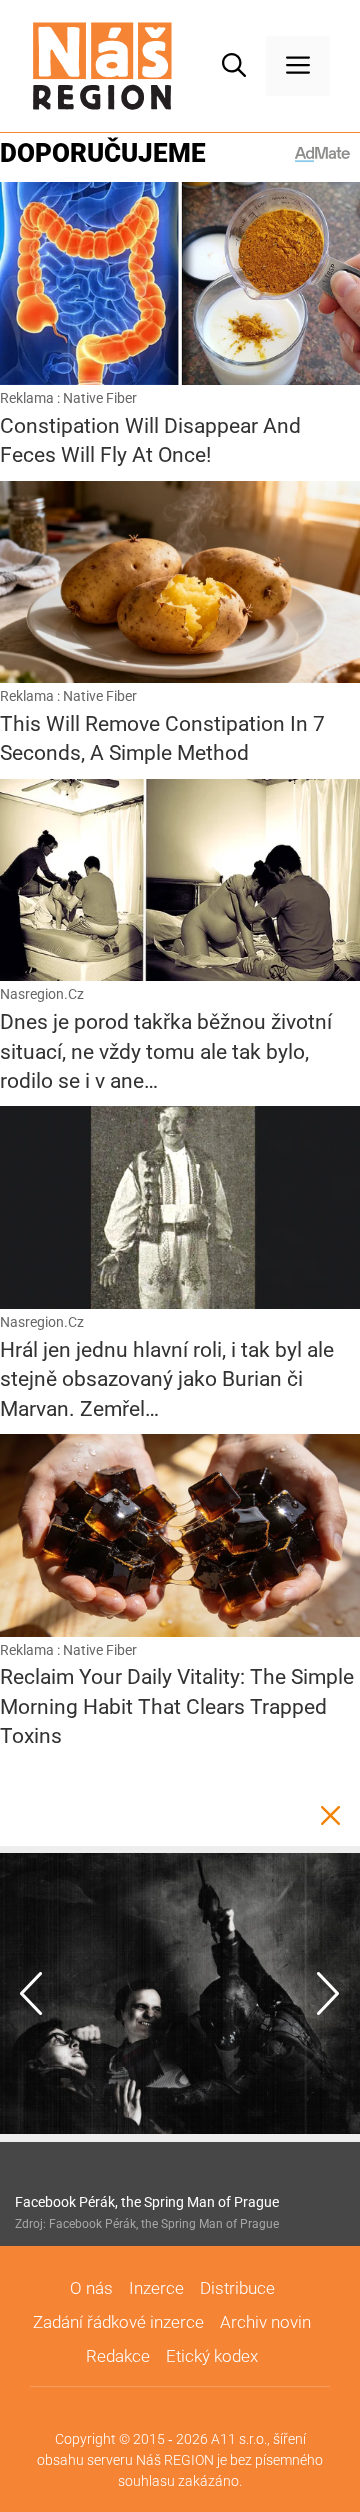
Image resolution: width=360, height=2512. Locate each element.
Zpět (330, 1816)
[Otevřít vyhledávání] (234, 66)
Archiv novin (265, 2322)
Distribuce (237, 2288)
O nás (91, 2288)
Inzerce (156, 2288)
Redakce (118, 2356)
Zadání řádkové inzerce (118, 2322)
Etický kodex (212, 2356)
